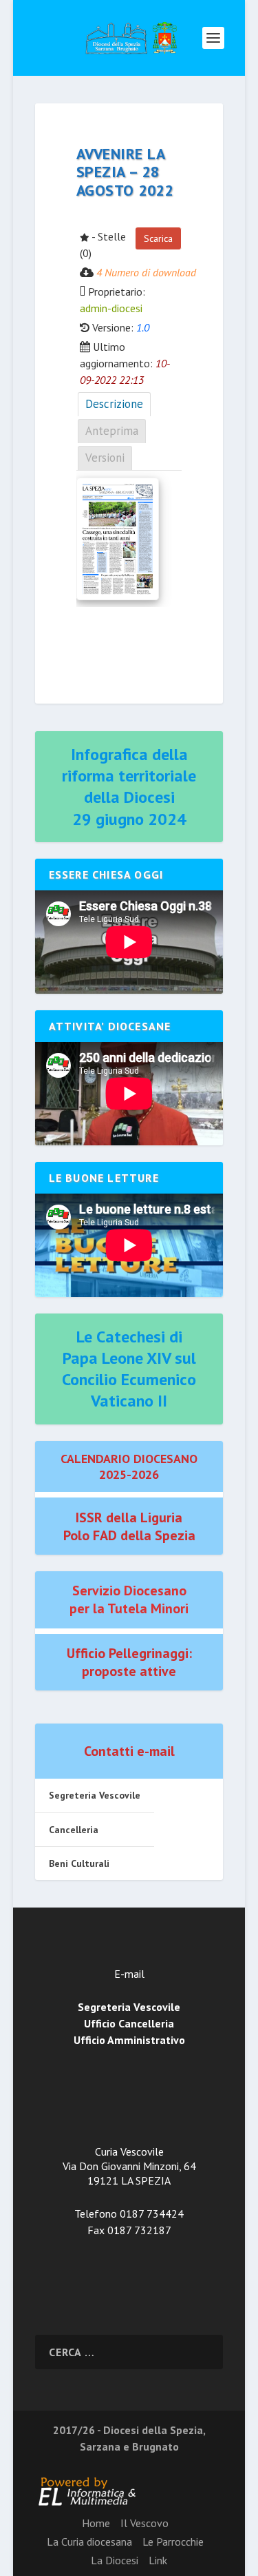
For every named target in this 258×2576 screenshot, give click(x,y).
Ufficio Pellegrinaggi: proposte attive (129, 1662)
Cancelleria (74, 1830)
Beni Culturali (79, 1863)
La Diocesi (115, 2560)
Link (158, 2560)
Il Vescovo (144, 2523)
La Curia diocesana (89, 2542)
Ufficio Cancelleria (129, 2023)
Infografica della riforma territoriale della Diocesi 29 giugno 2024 (129, 787)
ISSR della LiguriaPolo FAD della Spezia (129, 1526)
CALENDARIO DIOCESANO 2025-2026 (129, 1466)
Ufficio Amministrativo (129, 2040)
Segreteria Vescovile (95, 1795)
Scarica (158, 238)
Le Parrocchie (173, 2542)
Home (96, 2523)
